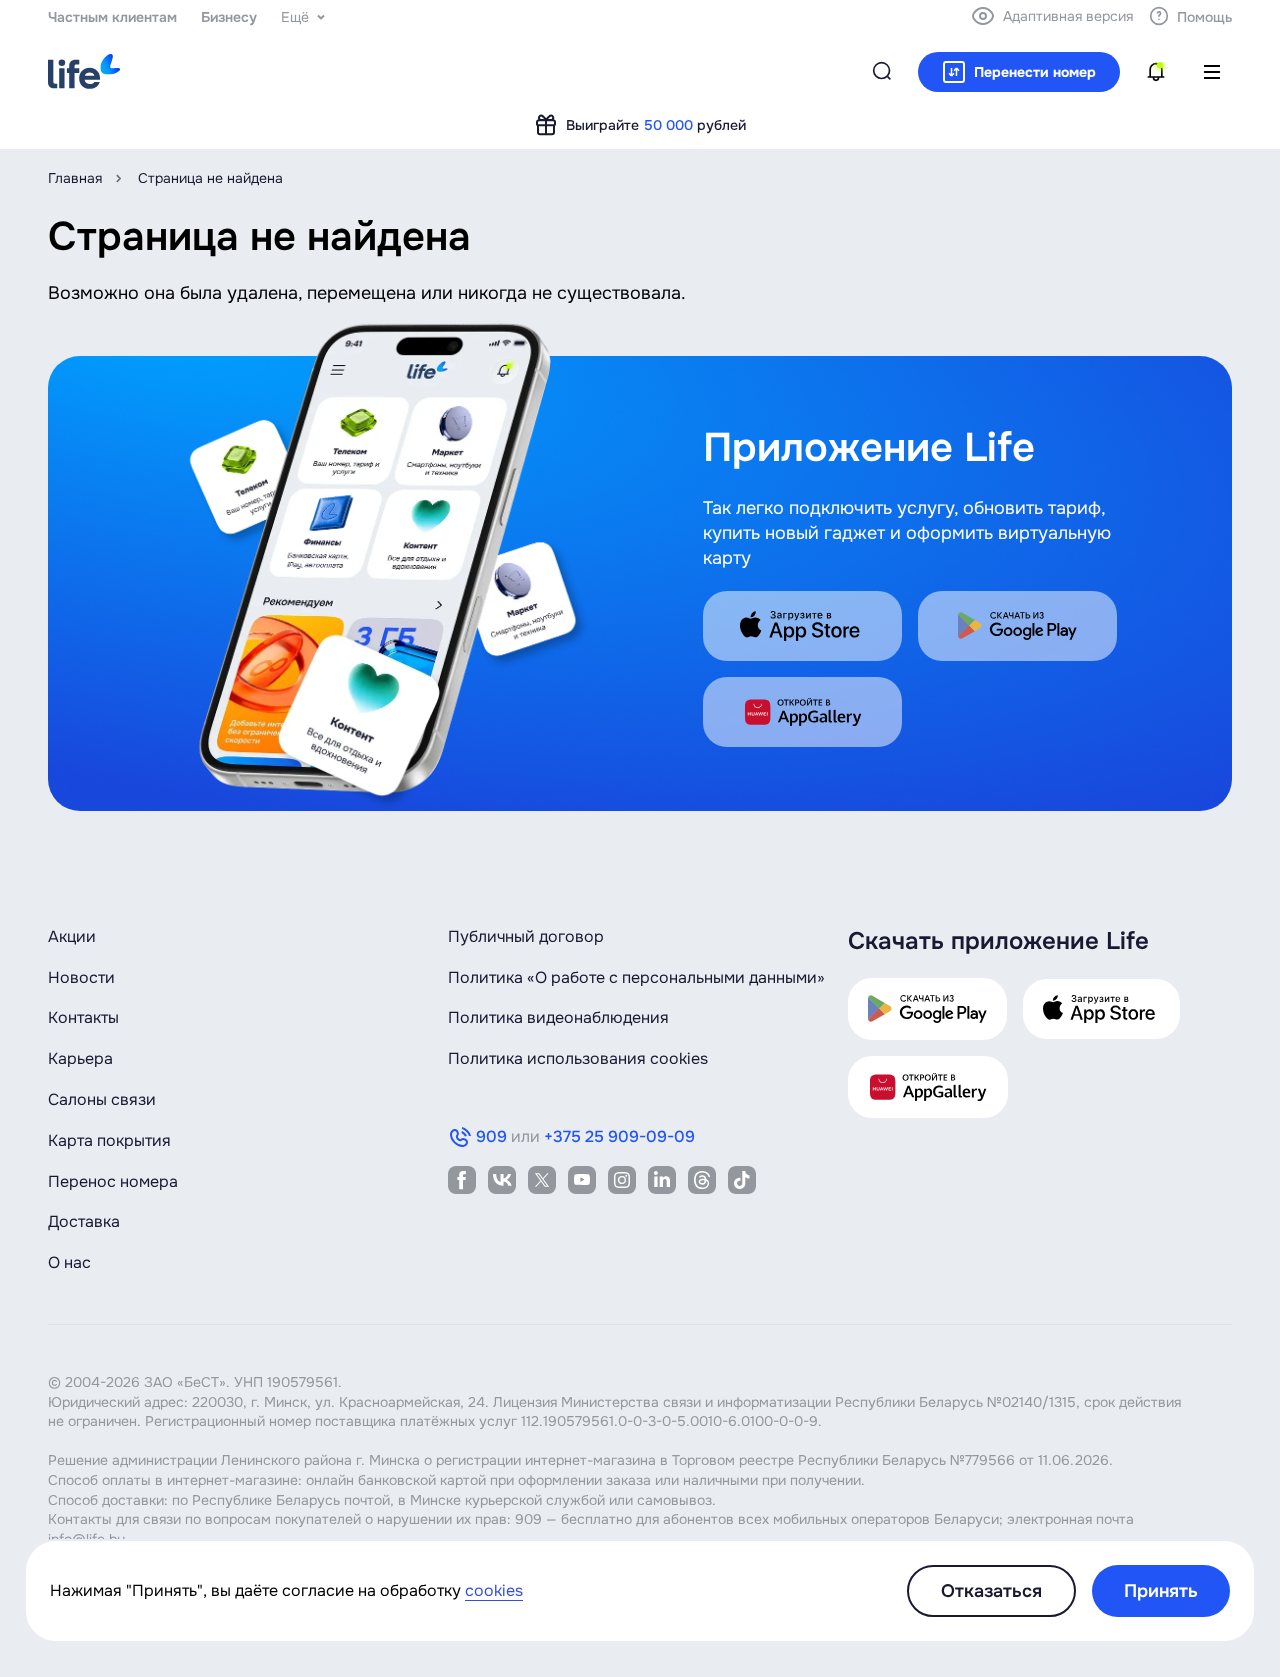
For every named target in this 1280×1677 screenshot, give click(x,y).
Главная (75, 178)
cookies (494, 1590)
